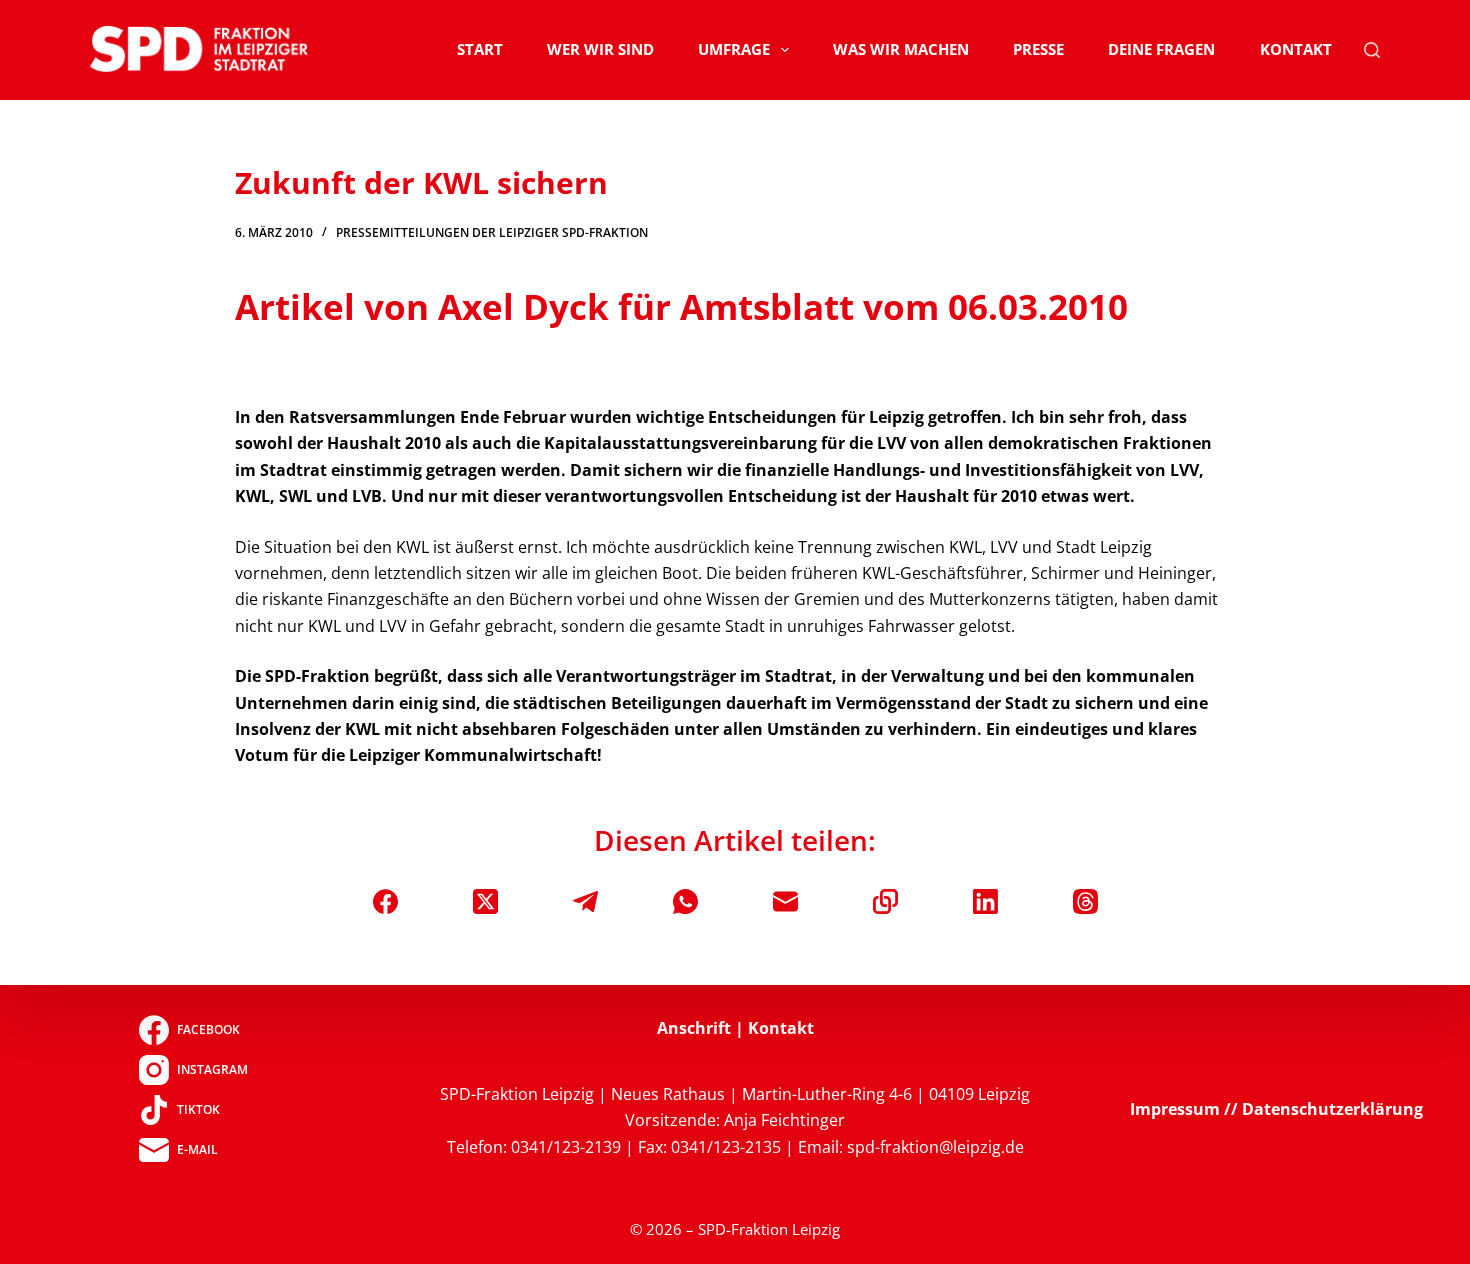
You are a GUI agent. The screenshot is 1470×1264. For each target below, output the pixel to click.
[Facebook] (385, 901)
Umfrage (734, 49)
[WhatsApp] (685, 901)
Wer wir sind (600, 49)
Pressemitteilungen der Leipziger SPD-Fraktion (492, 232)
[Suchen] (1372, 50)
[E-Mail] (785, 901)
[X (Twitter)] (485, 901)
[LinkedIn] (985, 901)
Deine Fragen (1161, 49)
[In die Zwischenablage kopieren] (885, 901)
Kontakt (1296, 49)
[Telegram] (585, 901)
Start (480, 49)
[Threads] (1085, 901)
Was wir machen (901, 49)
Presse (1038, 49)
